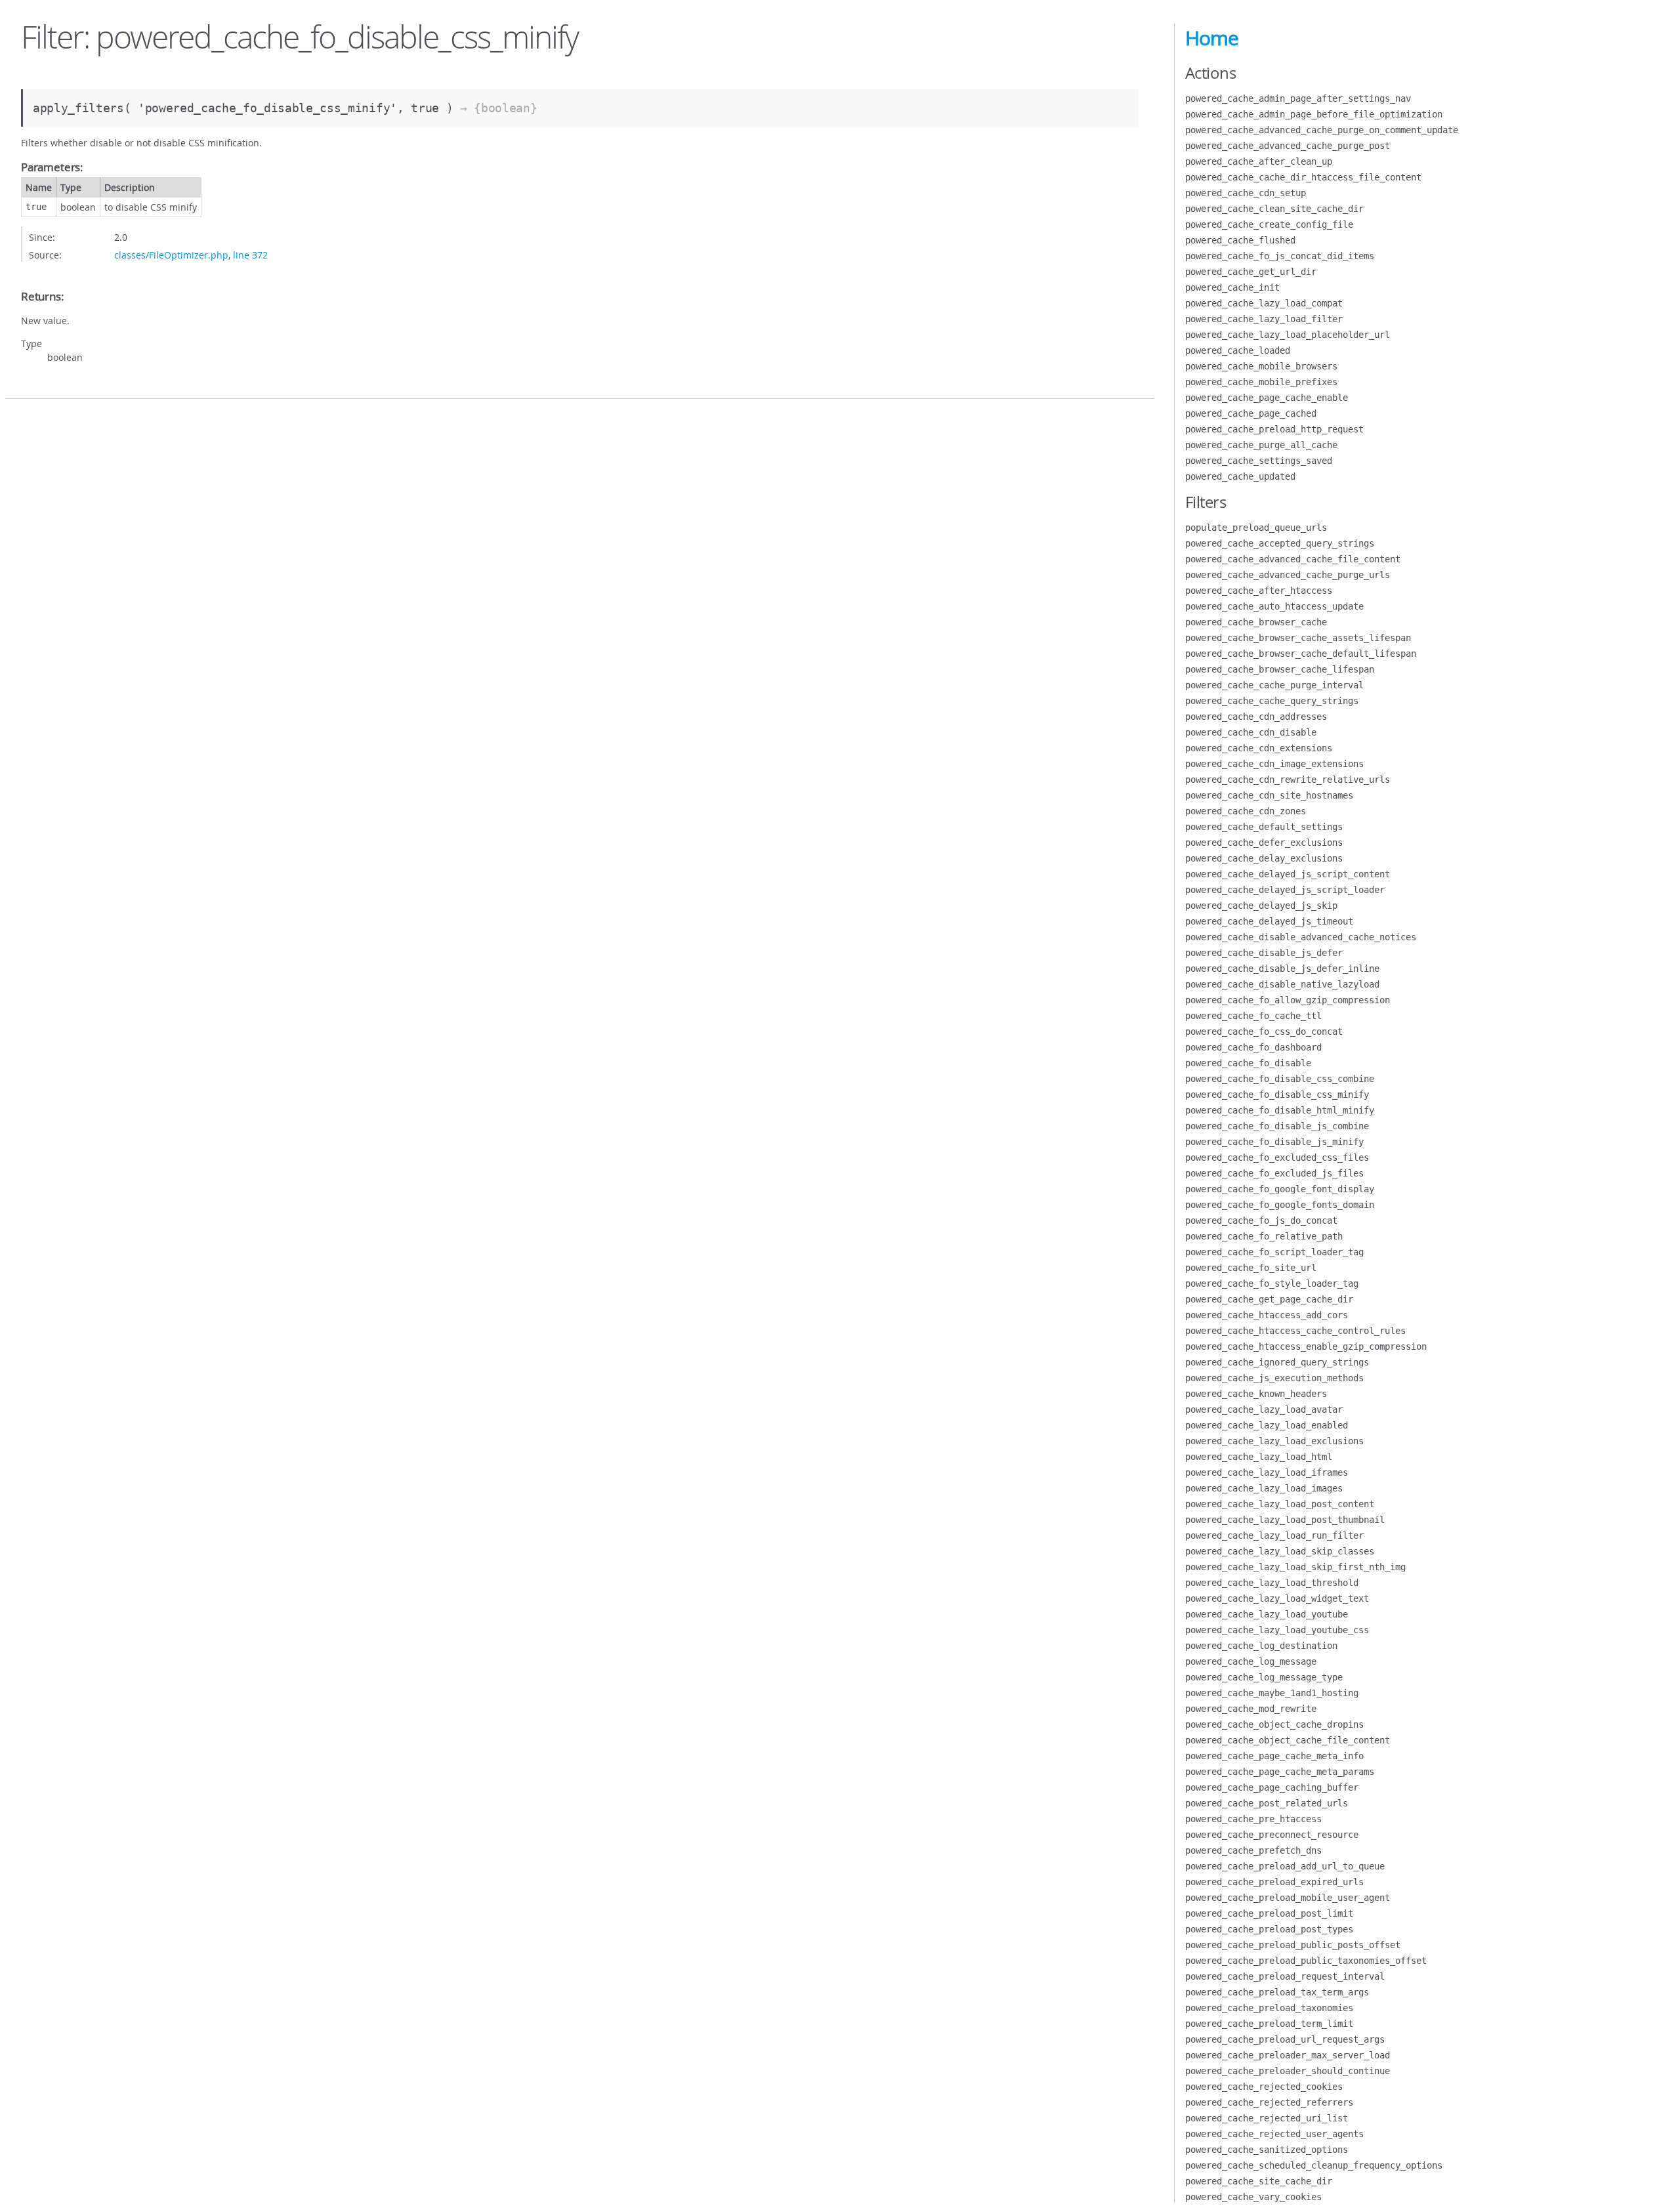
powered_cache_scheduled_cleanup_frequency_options (1314, 2165)
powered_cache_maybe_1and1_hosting (1272, 1693)
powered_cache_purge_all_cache (1261, 445)
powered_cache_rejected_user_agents (1274, 2134)
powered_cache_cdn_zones (1246, 811)
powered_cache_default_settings (1264, 827)
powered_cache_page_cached (1251, 413)
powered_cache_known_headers (1256, 1394)
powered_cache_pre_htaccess (1253, 1819)
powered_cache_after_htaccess (1259, 591)
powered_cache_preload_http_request (1274, 429)
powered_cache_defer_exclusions (1264, 843)
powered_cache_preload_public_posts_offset (1293, 1945)
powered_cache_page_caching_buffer (1272, 1787)
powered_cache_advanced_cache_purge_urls (1288, 575)
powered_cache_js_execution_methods (1274, 1378)
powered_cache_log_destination (1261, 1646)
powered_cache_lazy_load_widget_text (1277, 1598)
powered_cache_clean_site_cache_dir (1274, 209)
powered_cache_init (1232, 287)
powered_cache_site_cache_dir (1259, 2181)
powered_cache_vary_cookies (1253, 2197)
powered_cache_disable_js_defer (1264, 953)
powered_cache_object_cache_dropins (1274, 1724)
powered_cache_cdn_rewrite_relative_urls (1288, 780)
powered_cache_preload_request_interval (1285, 1976)
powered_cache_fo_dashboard (1253, 1047)
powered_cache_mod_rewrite (1251, 1709)
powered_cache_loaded (1238, 350)
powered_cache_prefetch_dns (1253, 1850)
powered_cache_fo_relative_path (1264, 1236)
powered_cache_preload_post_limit (1269, 1913)
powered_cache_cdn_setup (1246, 193)
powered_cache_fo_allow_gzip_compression (1288, 1000)
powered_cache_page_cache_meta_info (1274, 1756)
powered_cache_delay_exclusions (1264, 858)
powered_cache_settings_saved (1259, 461)
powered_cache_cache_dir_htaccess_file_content (1303, 177)
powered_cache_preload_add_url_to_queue (1285, 1866)
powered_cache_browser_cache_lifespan (1280, 669)
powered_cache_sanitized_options (1267, 2150)
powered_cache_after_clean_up (1259, 161)
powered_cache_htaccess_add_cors (1267, 1315)
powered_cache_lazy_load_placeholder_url (1288, 335)
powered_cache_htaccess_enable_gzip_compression (1306, 1346)
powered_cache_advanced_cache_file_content (1293, 559)
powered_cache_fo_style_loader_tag (1272, 1283)
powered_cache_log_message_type (1264, 1677)
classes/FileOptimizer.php (171, 255)
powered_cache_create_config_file (1269, 224)
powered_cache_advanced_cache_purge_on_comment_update (1322, 130)
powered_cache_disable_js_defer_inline (1282, 969)
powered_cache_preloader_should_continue (1288, 2071)
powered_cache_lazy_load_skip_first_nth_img (1295, 1567)
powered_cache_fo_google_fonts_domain (1280, 1205)
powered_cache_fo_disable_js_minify (1274, 1142)
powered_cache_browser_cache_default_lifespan (1301, 654)
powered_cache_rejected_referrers (1269, 2102)
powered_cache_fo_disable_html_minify (1280, 1110)
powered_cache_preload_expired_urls (1274, 1882)
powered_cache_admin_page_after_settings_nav (1298, 98)
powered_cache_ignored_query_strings (1277, 1362)
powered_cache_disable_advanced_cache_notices (1301, 937)
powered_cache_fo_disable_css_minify (1277, 1094)
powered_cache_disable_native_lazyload (1282, 984)
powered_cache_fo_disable (1248, 1063)
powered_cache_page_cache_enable (1267, 398)
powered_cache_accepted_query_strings (1280, 543)
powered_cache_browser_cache (1256, 622)
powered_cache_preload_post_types (1269, 1929)
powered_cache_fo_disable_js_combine (1277, 1126)
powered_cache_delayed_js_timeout (1269, 921)
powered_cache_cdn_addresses (1256, 717)
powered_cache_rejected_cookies (1264, 2087)
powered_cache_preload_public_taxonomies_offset (1306, 1961)
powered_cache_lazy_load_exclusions (1274, 1441)
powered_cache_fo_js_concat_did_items (1280, 256)
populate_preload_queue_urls (1256, 528)
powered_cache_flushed (1240, 240)
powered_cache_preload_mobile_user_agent (1288, 1898)
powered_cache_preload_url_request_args (1285, 2039)
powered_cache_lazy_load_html (1259, 1457)
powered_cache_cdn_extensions (1259, 748)
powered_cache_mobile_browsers (1261, 366)
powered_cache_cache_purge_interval (1274, 685)
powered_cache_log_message (1251, 1661)
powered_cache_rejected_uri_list (1267, 2118)
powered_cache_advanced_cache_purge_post (1288, 146)
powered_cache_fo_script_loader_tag (1274, 1252)
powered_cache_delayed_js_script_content (1288, 874)
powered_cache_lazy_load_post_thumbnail (1285, 1520)
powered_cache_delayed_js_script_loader (1285, 890)
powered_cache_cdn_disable (1251, 732)
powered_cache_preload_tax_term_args (1277, 1992)
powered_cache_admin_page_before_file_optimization (1314, 114)
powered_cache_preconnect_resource (1272, 1835)
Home (1212, 38)
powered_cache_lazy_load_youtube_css (1277, 1630)
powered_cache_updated (1240, 476)
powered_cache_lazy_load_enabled (1267, 1425)
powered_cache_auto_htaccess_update (1274, 606)
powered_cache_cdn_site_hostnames (1269, 795)
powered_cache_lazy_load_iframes (1267, 1472)
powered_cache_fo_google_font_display (1280, 1189)
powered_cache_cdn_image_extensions (1274, 764)
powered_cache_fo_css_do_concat (1264, 1031)
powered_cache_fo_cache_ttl (1253, 1016)
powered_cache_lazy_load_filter (1264, 319)
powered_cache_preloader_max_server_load (1288, 2055)
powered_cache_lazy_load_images (1264, 1488)
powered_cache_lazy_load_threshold (1272, 1583)
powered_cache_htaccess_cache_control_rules (1295, 1331)
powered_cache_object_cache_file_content (1288, 1740)
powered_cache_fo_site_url (1251, 1268)
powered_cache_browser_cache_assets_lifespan (1298, 638)
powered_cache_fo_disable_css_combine (1280, 1079)
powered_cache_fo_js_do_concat (1261, 1220)
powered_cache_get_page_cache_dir (1269, 1299)
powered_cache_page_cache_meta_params (1280, 1772)
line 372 (250, 255)
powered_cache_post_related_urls (1267, 1803)
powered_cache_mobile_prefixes (1261, 382)
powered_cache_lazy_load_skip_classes (1280, 1551)
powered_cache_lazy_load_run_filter (1274, 1535)
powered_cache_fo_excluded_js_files (1274, 1173)
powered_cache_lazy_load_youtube (1267, 1614)
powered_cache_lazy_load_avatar (1264, 1409)
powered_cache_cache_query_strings (1272, 701)
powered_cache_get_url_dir (1251, 272)
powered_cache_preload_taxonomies (1269, 2008)
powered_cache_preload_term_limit (1269, 2024)
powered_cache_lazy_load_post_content (1280, 1504)
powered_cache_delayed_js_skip (1261, 906)
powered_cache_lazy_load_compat (1264, 303)
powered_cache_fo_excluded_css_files (1277, 1157)
